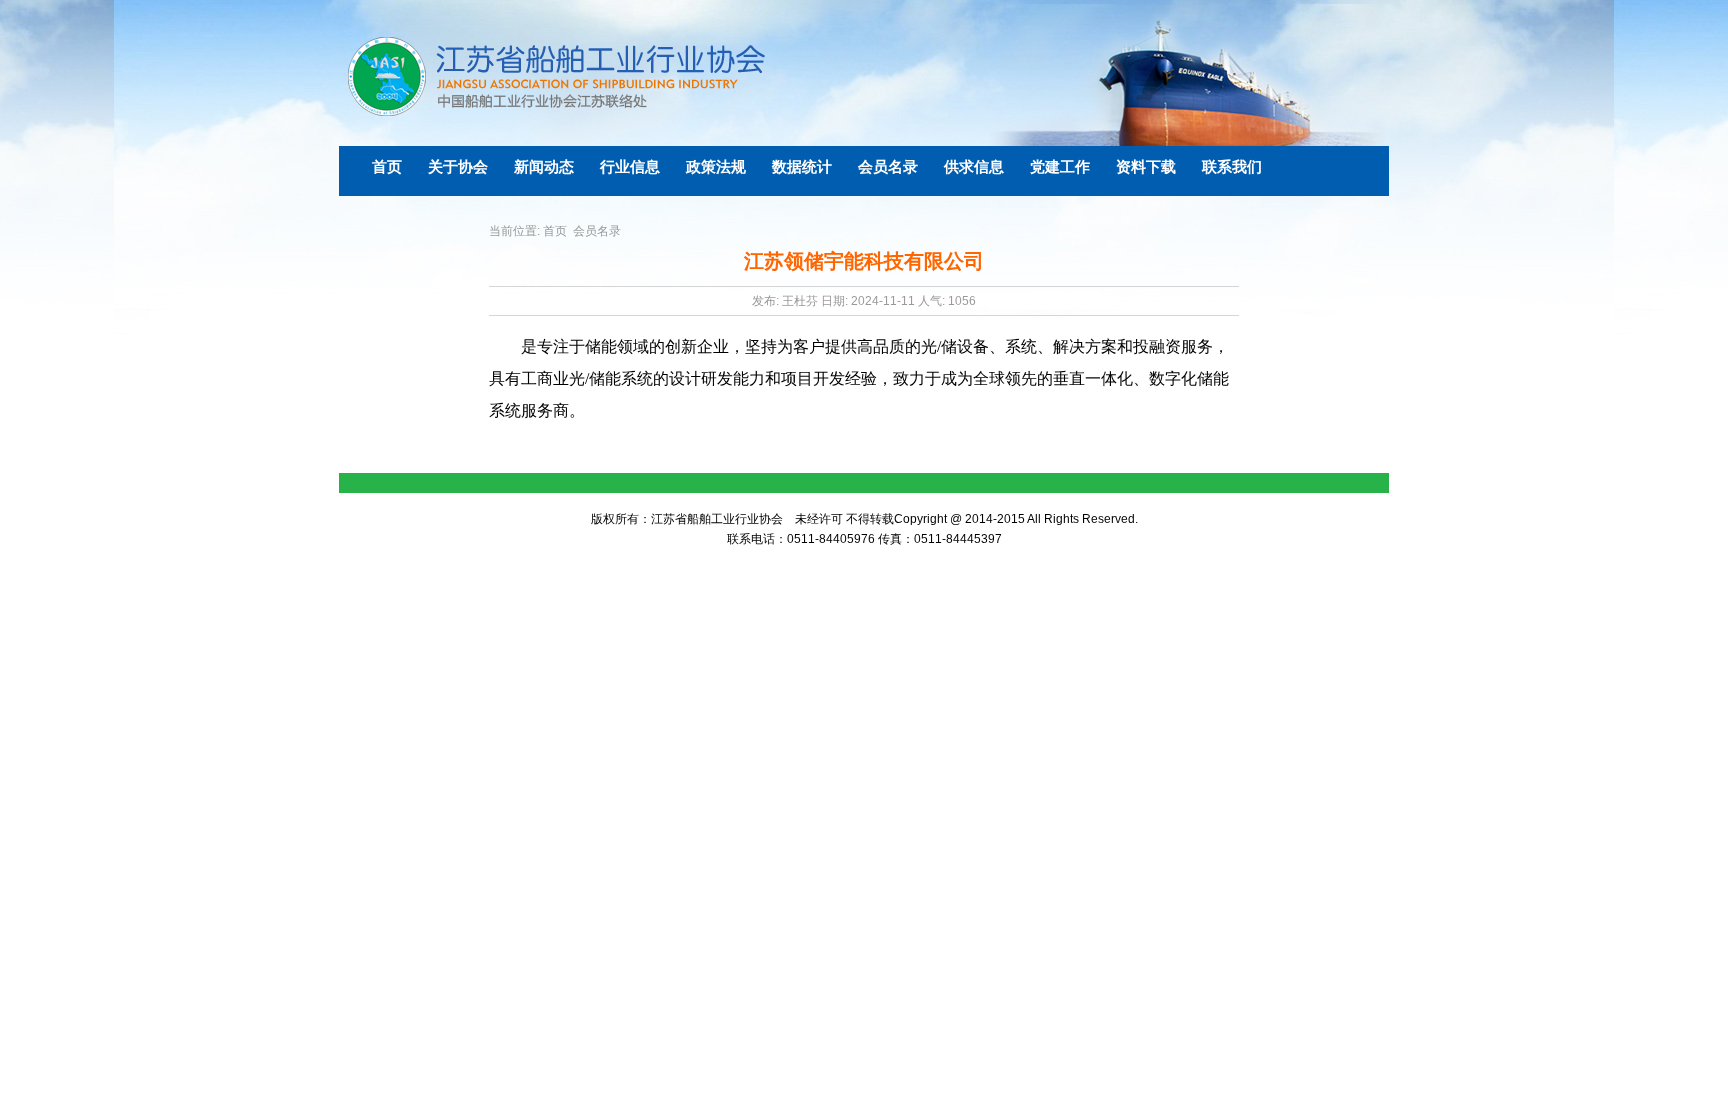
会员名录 (597, 231)
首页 (555, 231)
